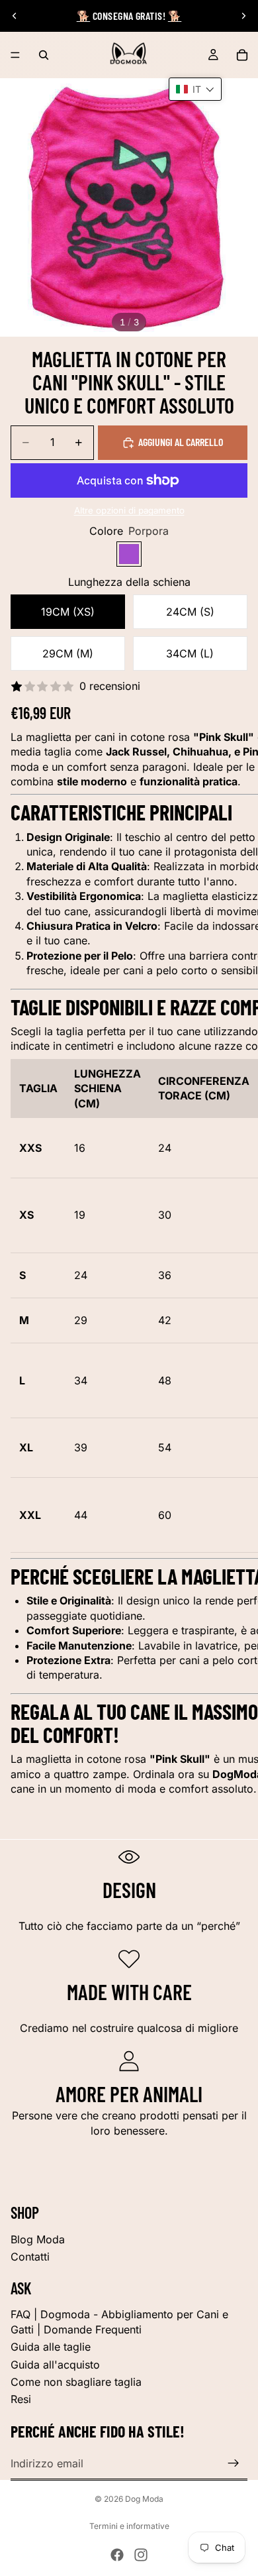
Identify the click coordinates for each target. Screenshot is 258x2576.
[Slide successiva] (243, 16)
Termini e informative (129, 2526)
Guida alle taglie (51, 2347)
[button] (195, 89)
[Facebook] (117, 2555)
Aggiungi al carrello (181, 442)
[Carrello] (242, 55)
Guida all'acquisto (55, 2365)
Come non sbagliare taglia (76, 2382)
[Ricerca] (44, 55)
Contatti (30, 2257)
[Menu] (15, 55)
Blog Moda (38, 2239)
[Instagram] (141, 2555)
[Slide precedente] (15, 16)
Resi (21, 2399)
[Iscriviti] (234, 2463)
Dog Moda (144, 2499)
